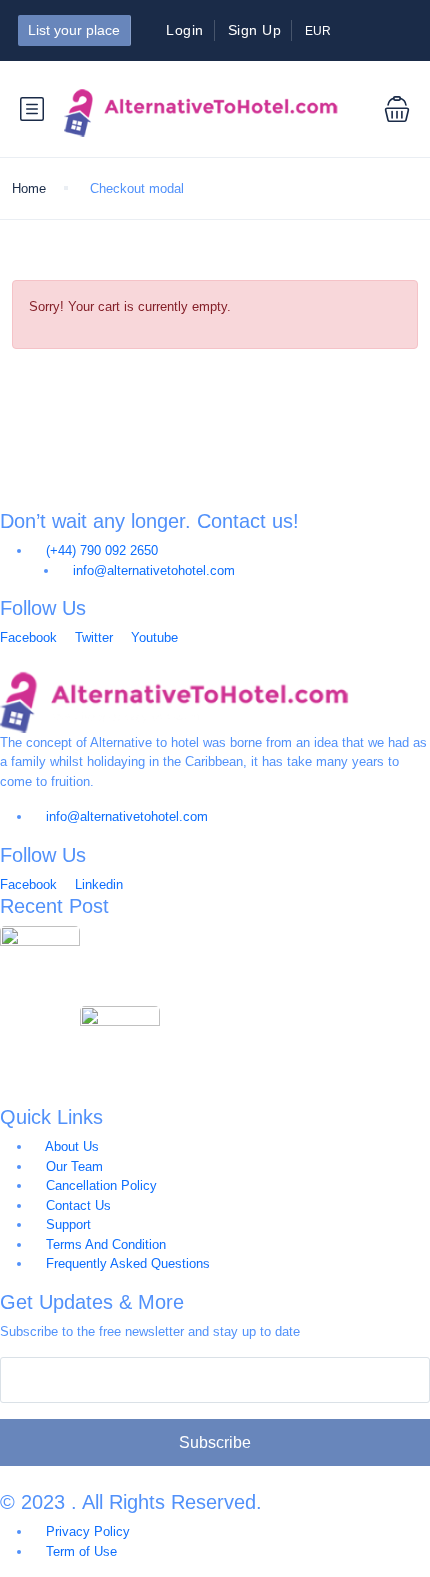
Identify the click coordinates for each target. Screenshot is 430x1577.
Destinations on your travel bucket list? (210, 936)
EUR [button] (319, 31)
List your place (74, 30)
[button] (382, 109)
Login (185, 30)
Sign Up (255, 30)
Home (29, 188)
